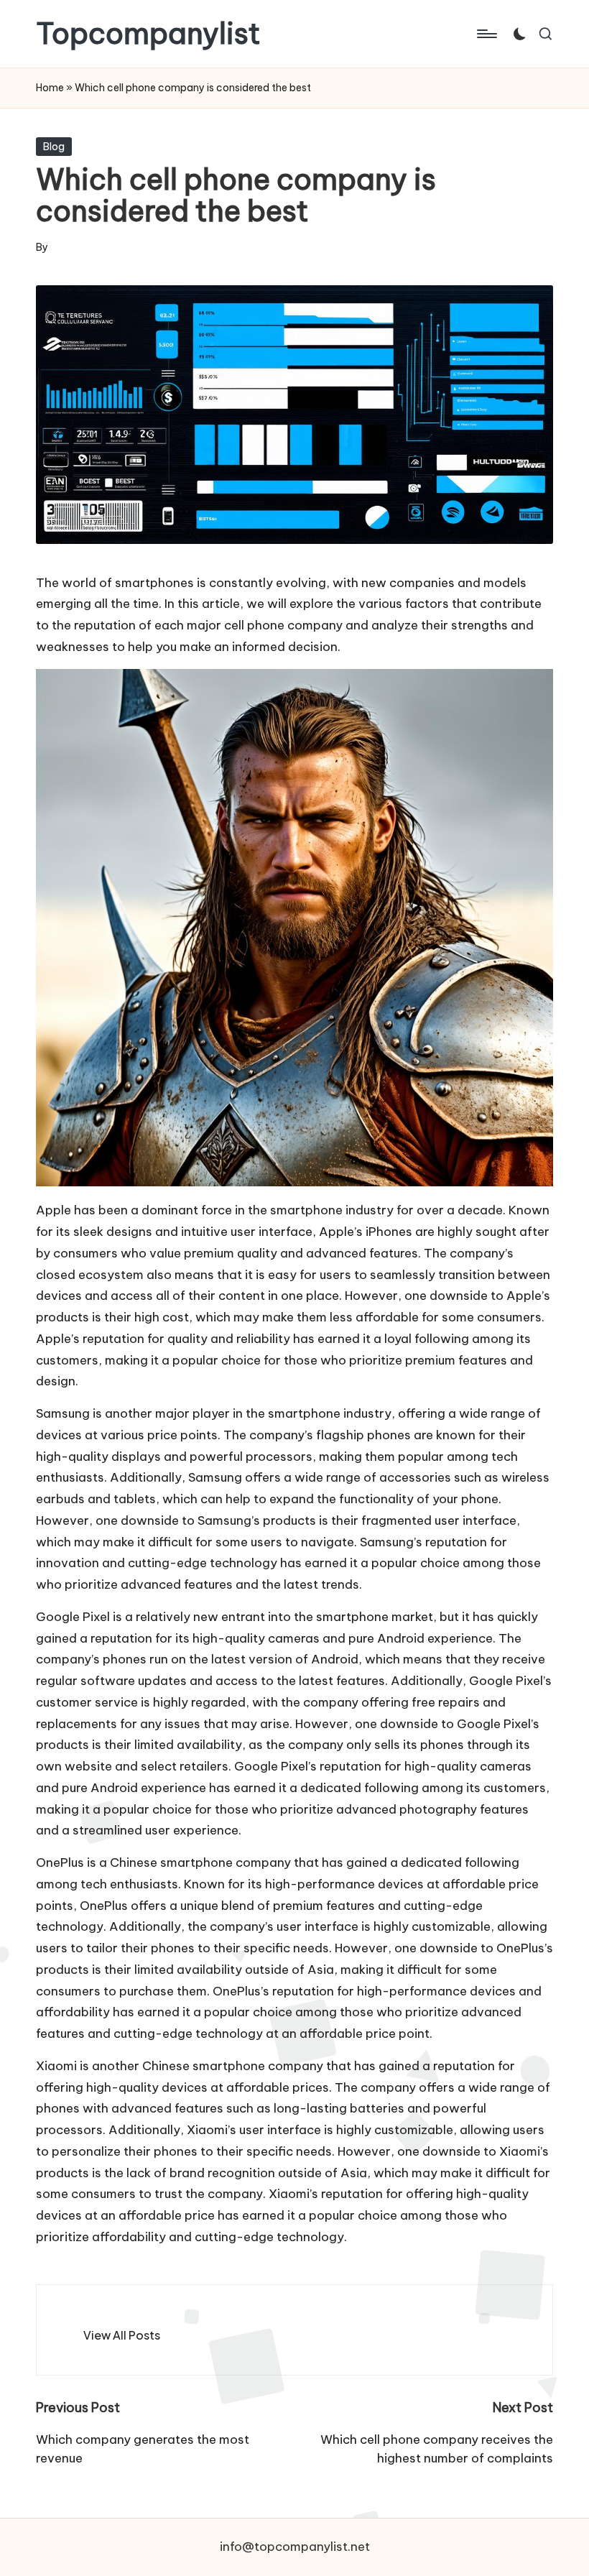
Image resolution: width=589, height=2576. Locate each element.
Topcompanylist (148, 34)
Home (50, 88)
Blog (54, 147)
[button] (122, 2335)
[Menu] (486, 34)
